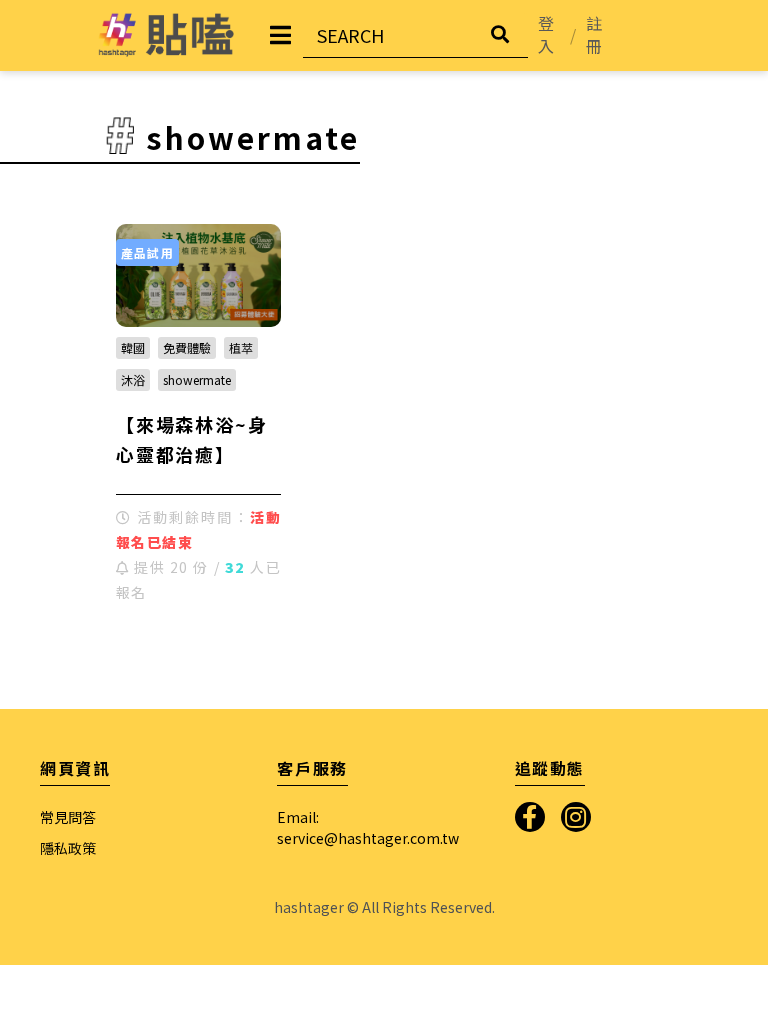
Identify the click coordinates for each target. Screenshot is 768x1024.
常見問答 (68, 817)
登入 (546, 35)
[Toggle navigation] (280, 35)
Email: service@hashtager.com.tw (368, 828)
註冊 (594, 35)
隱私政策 (68, 848)
